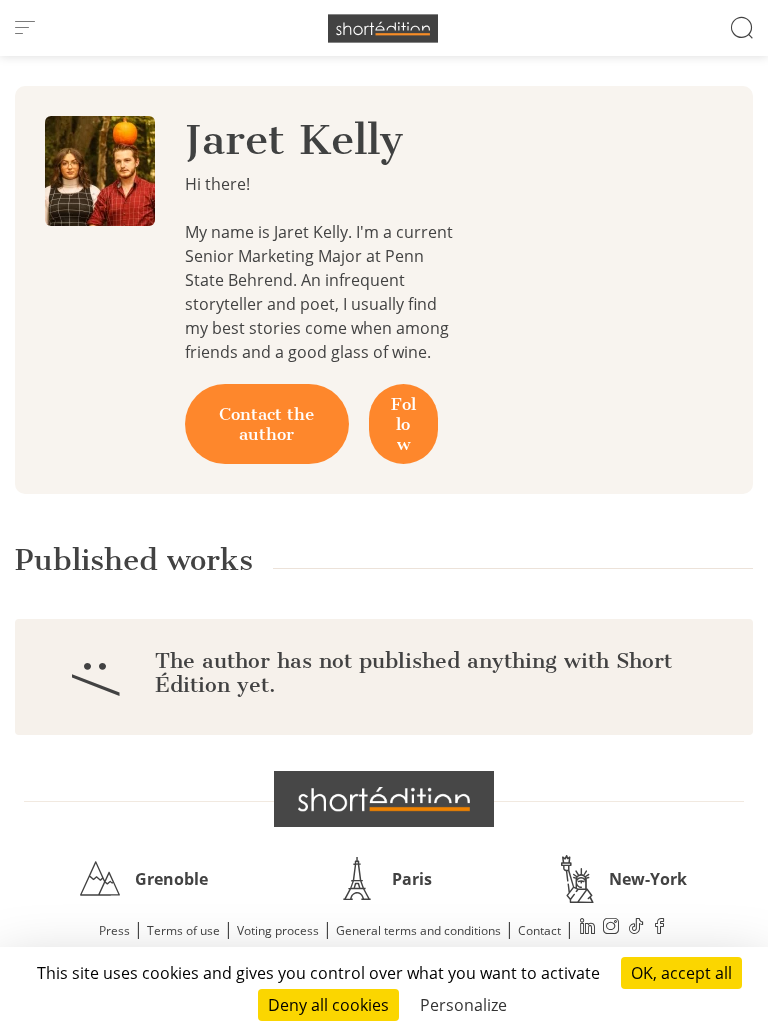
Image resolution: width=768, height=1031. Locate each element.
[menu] (25, 28)
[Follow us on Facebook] (660, 928)
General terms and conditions (418, 930)
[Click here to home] (384, 799)
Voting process (278, 930)
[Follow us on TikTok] (636, 928)
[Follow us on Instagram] (612, 928)
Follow (403, 424)
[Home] (383, 28)
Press (114, 930)
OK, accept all (681, 973)
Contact (539, 930)
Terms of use (183, 930)
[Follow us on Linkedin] (588, 928)
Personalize (463, 1005)
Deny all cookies (328, 1005)
